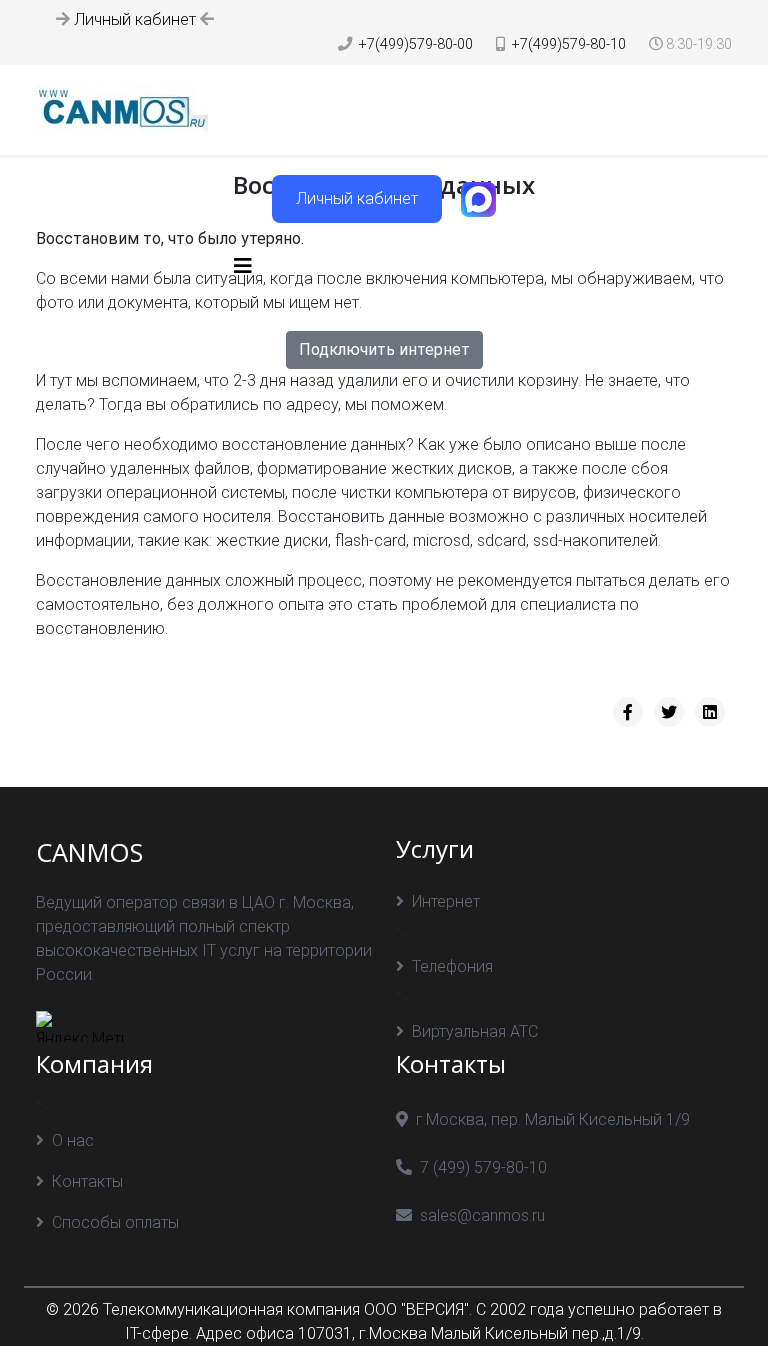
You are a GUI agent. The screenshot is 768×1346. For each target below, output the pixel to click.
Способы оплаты (115, 1222)
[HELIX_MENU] (243, 266)
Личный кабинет (135, 19)
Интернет (446, 901)
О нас (73, 1140)
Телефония (452, 966)
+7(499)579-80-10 (569, 44)
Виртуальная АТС (475, 1031)
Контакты (87, 1181)
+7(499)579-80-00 (416, 44)
